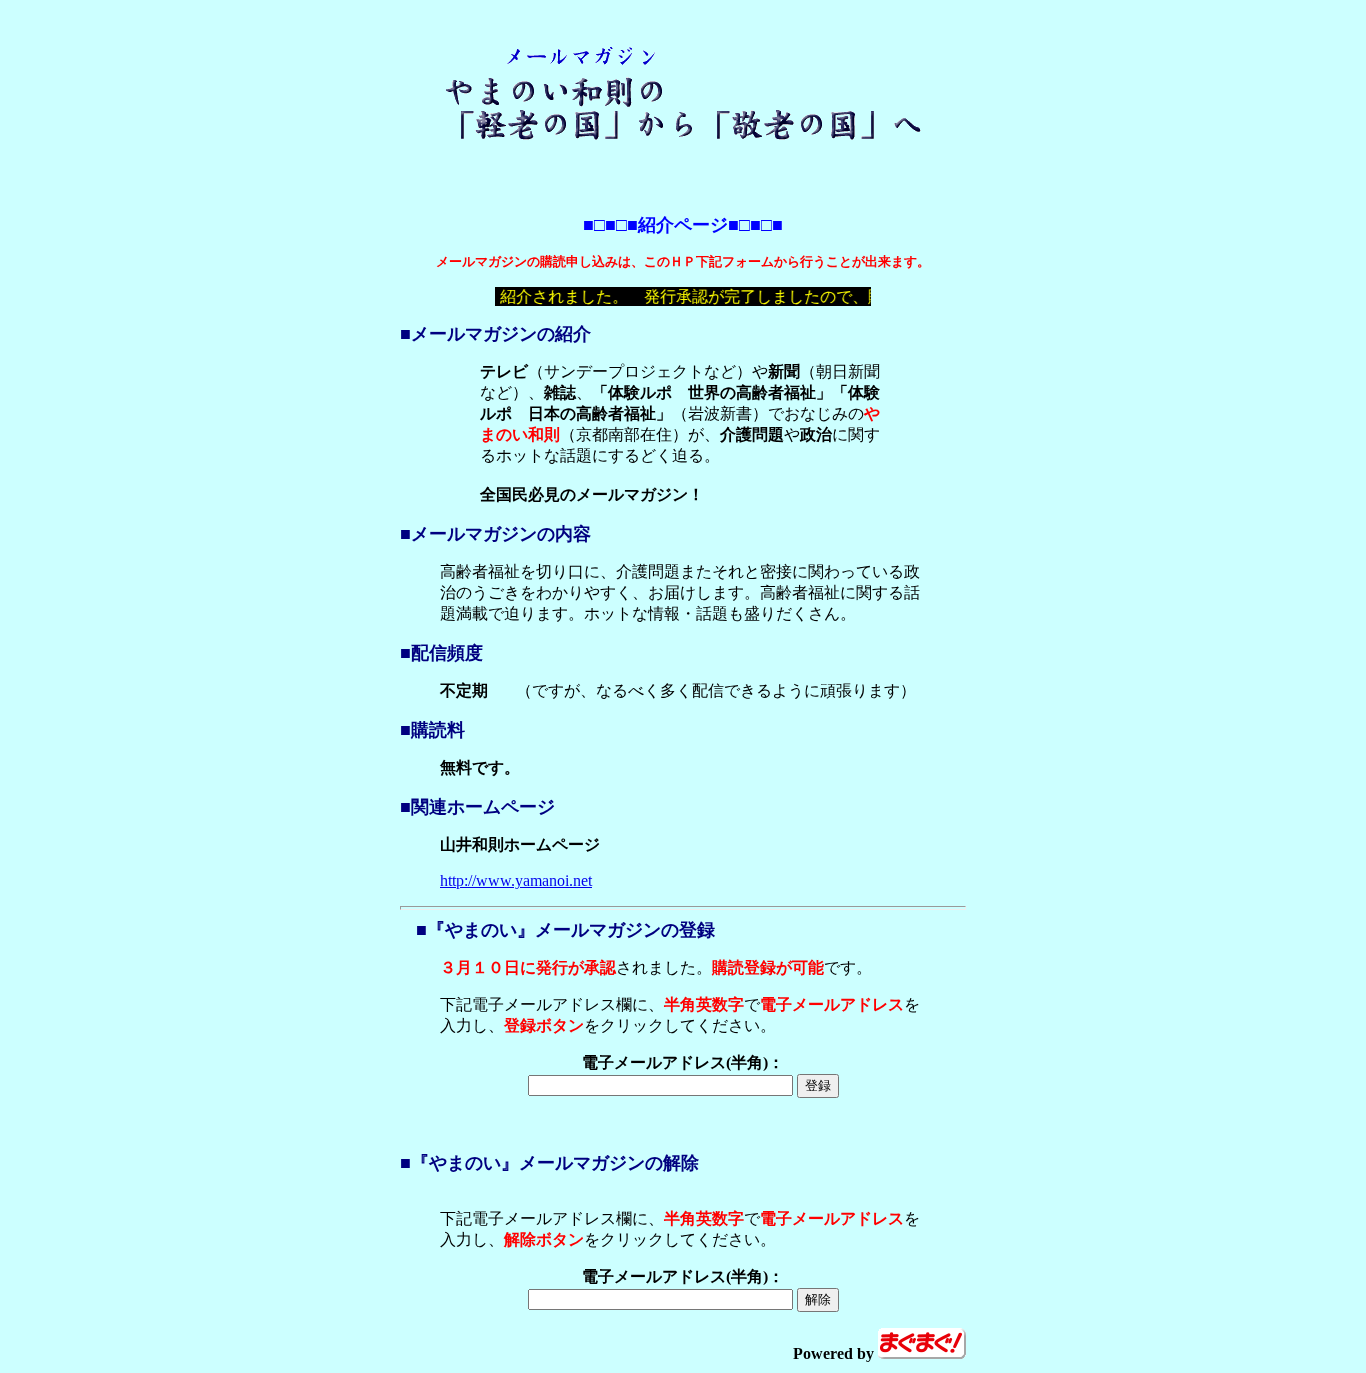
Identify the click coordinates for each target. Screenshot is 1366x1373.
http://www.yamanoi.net (516, 880)
